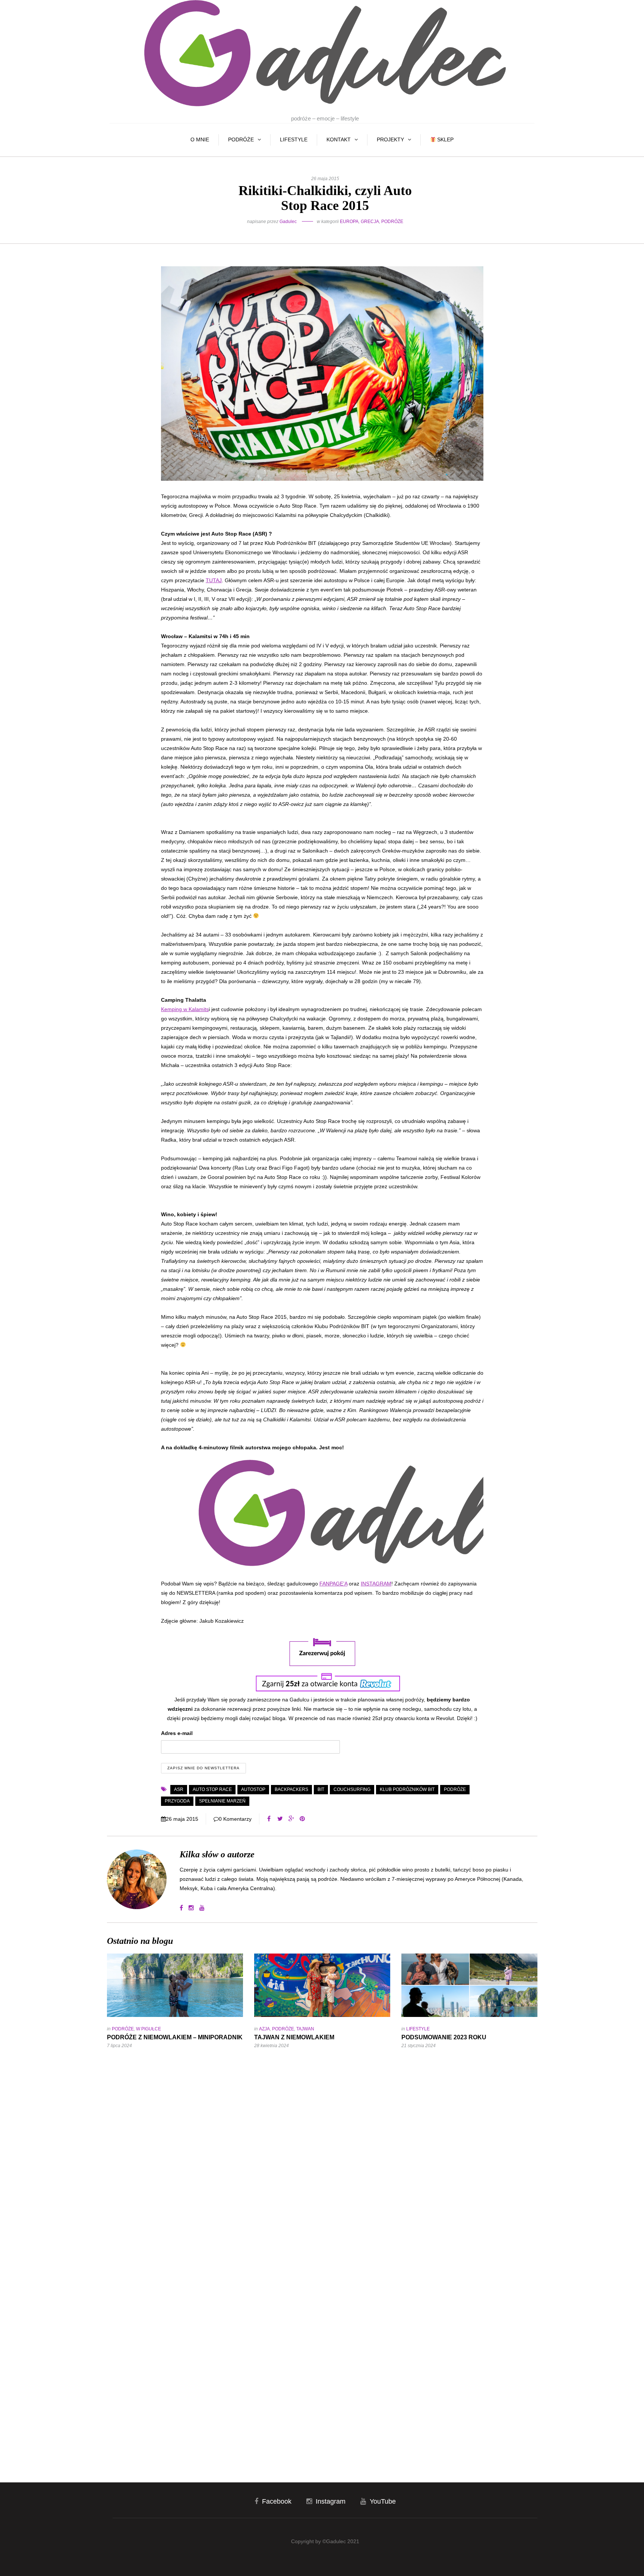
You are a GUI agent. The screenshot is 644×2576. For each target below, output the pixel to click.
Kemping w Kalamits (185, 1009)
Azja (264, 2029)
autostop (253, 1789)
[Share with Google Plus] (291, 1819)
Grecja (370, 222)
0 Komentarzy (235, 1819)
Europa (349, 222)
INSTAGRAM (376, 1584)
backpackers (291, 1789)
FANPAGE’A (333, 1584)
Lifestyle (294, 139)
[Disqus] (322, 2155)
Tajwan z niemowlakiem (294, 2037)
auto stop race (212, 1789)
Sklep (445, 139)
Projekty (390, 139)
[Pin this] (302, 1819)
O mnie (200, 139)
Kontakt (339, 139)
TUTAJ (214, 580)
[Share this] (269, 1819)
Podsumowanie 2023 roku (444, 2037)
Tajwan (305, 2029)
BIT (321, 1789)
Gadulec (288, 222)
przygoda (177, 1801)
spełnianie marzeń (222, 1801)
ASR (179, 1789)
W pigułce (149, 2029)
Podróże (241, 139)
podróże (455, 1789)
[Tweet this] (280, 1819)
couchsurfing (352, 1789)
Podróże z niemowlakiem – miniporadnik (175, 2037)
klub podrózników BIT (407, 1789)
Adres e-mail (177, 1733)
